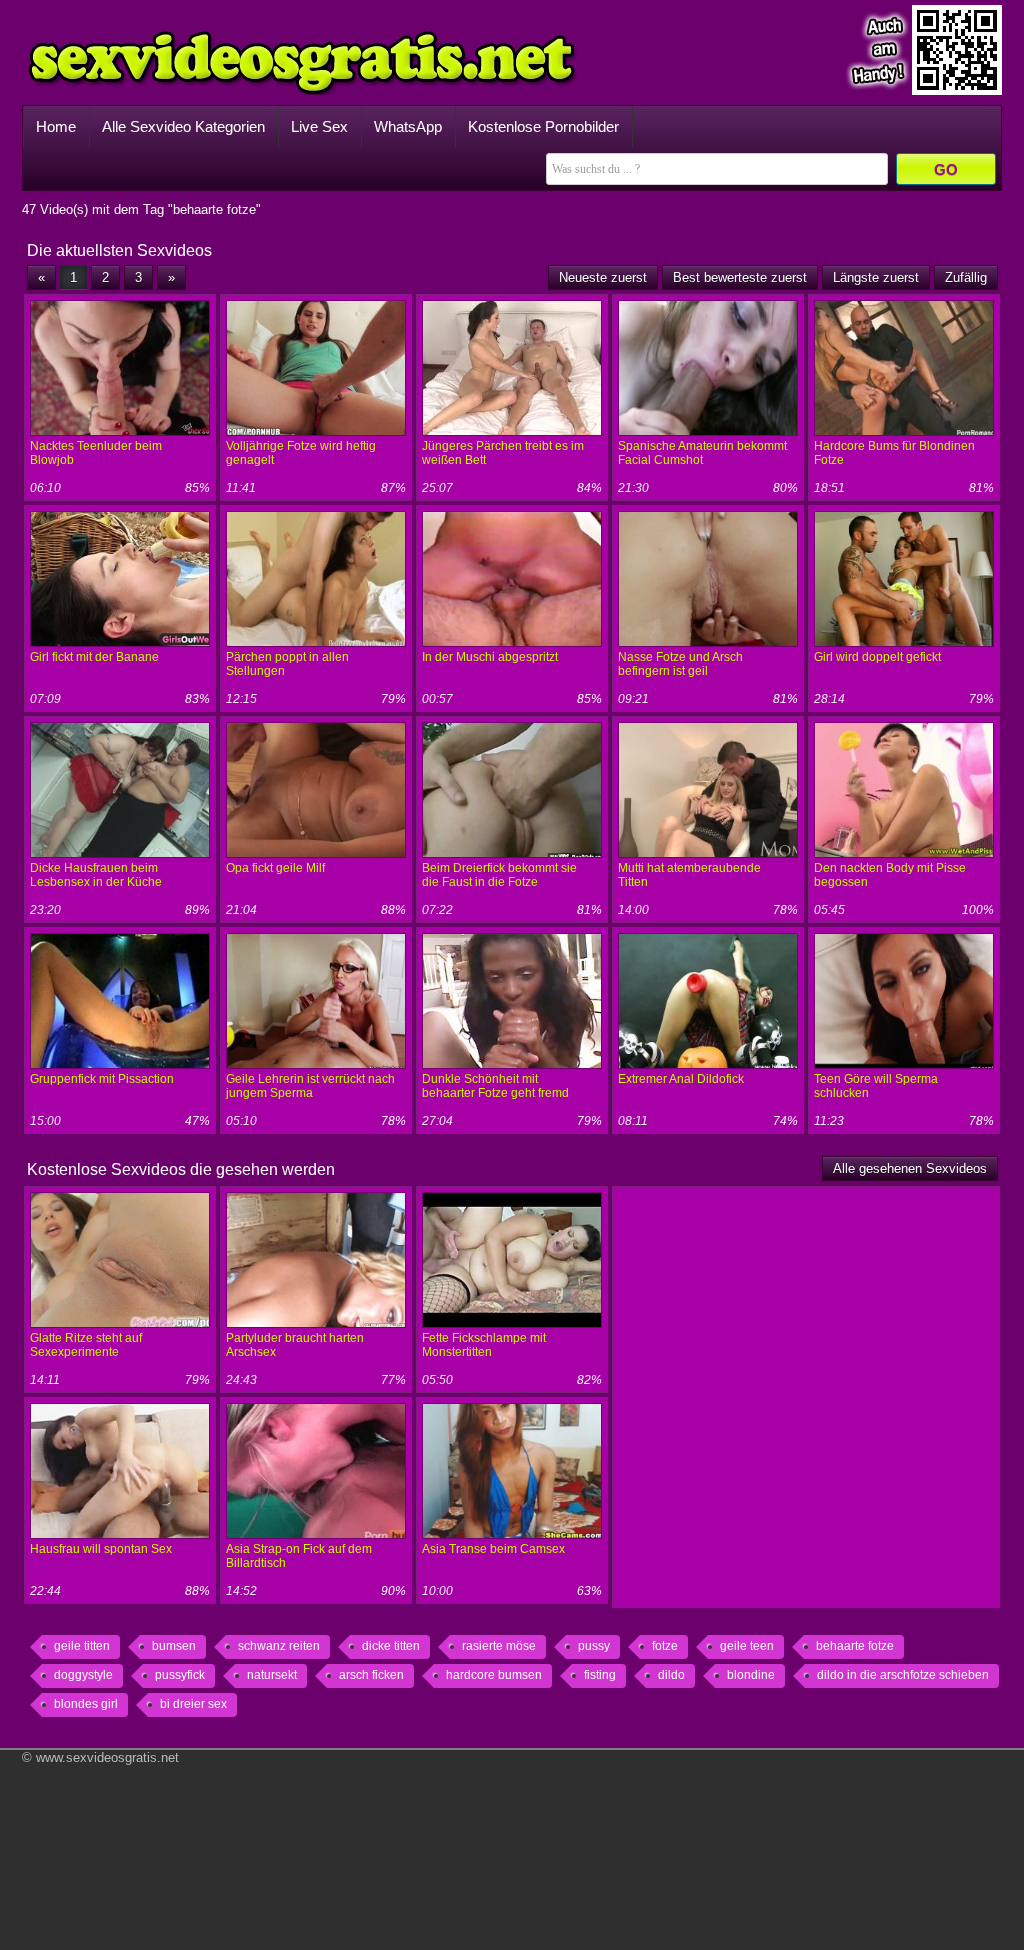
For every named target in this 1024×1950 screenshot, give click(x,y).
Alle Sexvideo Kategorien (183, 126)
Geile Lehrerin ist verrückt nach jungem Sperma (310, 1086)
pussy (594, 1646)
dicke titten (391, 1646)
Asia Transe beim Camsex (493, 1549)
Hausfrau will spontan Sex (101, 1549)
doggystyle (83, 1675)
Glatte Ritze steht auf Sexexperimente (86, 1345)
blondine (751, 1675)
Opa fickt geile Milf (275, 868)
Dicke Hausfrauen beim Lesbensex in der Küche (96, 875)
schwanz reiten (279, 1646)
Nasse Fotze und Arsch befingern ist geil (680, 664)
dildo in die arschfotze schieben (903, 1675)
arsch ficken (371, 1675)
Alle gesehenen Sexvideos (910, 1168)
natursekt (272, 1675)
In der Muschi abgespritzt (490, 657)
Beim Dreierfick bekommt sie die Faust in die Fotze (499, 875)
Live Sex (319, 126)
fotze (665, 1646)
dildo (671, 1675)
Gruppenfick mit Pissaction (102, 1079)
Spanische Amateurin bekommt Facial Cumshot (702, 453)
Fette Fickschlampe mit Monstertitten (484, 1345)
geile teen (747, 1646)
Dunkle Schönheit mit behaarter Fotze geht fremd (495, 1086)
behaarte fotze (855, 1646)
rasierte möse (499, 1646)
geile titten (82, 1646)
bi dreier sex (193, 1704)
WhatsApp (408, 126)
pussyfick (180, 1675)
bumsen (174, 1646)
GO (946, 169)
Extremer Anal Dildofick (681, 1079)
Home (56, 126)
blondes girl (86, 1704)
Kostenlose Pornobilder (543, 126)
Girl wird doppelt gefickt (877, 657)
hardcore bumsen (494, 1675)
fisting (600, 1675)
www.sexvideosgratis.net (107, 1757)
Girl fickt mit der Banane (94, 657)
